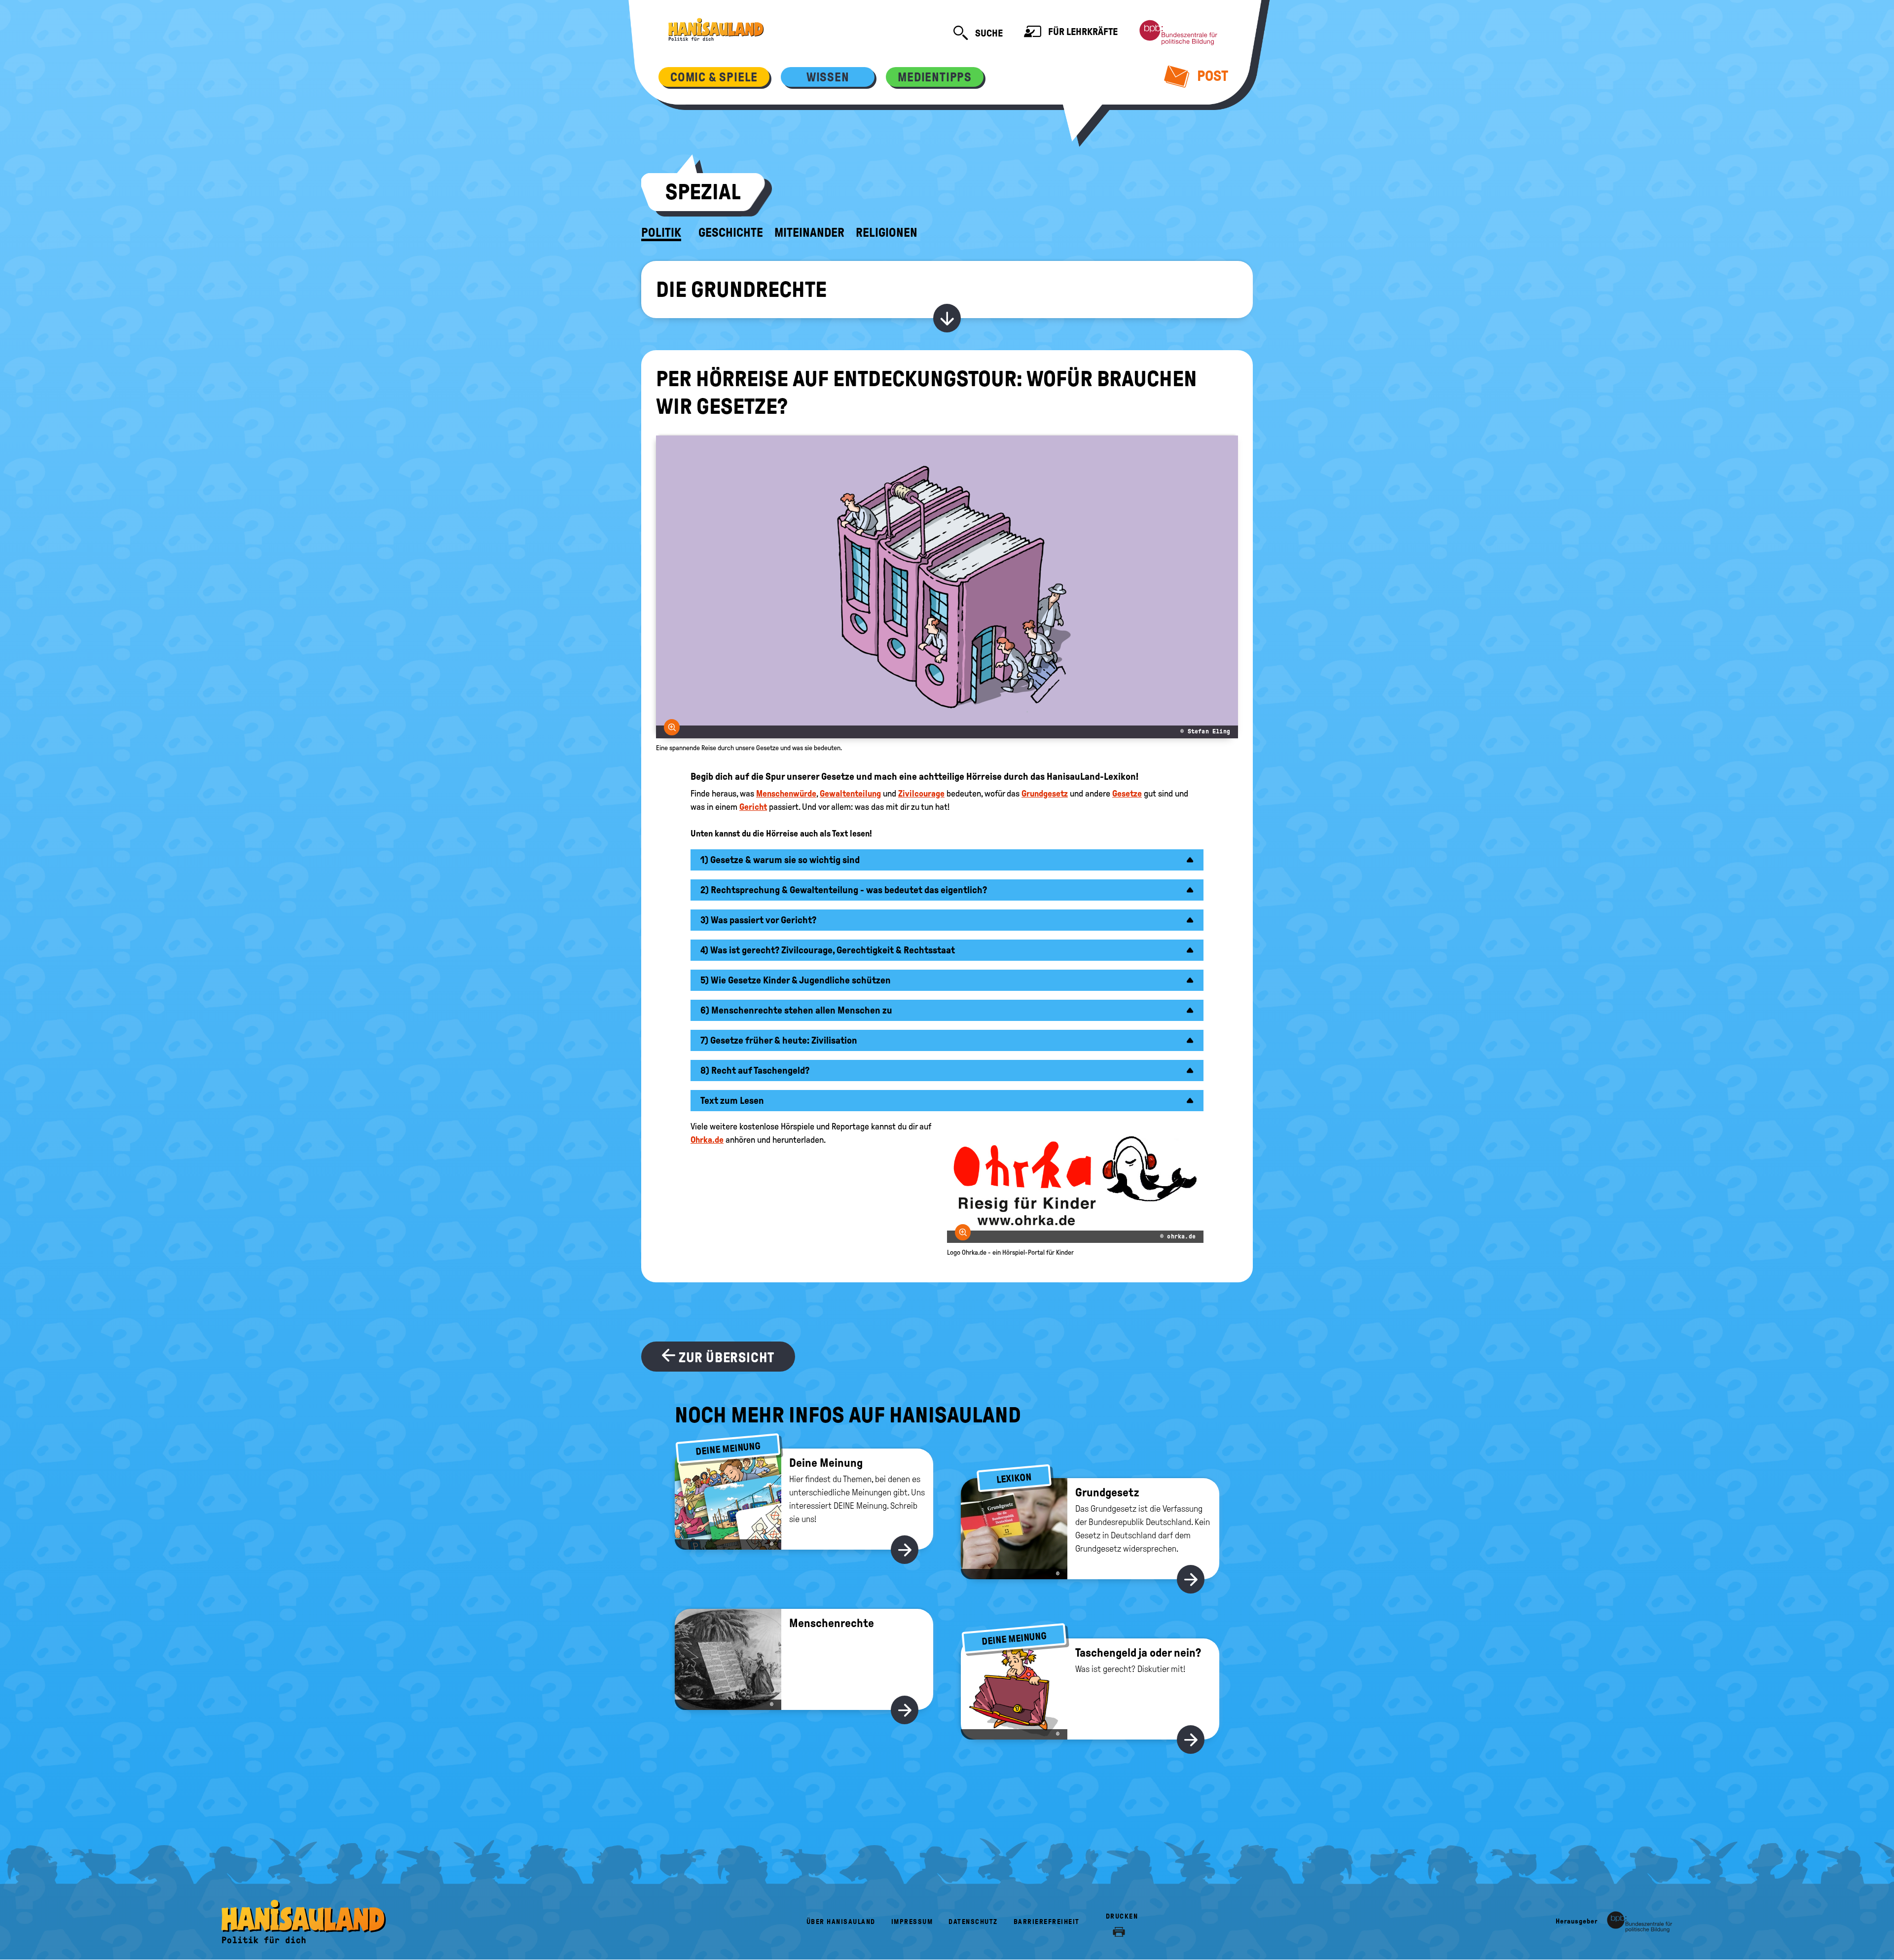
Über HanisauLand (841, 1922)
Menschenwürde (786, 794)
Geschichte (731, 233)
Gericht (753, 807)
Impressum (912, 1922)
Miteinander (809, 233)
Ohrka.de (707, 1140)
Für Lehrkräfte (1082, 32)
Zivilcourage (921, 794)
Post (1211, 76)
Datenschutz (973, 1922)
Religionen (887, 233)
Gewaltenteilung (850, 794)
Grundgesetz (1045, 794)
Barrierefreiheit (1047, 1922)
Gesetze (1127, 794)
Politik (661, 233)
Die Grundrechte (741, 290)
